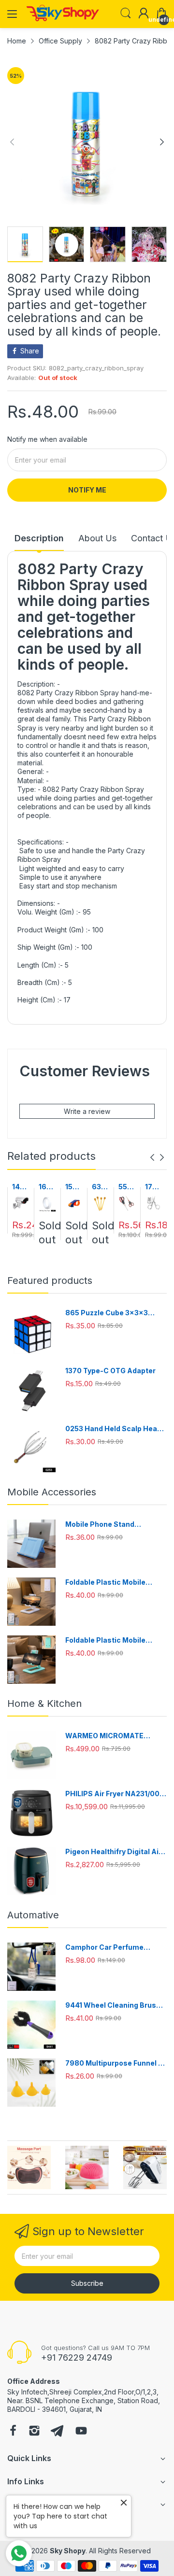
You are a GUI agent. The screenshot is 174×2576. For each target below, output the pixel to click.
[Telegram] (57, 2432)
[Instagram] (34, 2432)
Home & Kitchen (44, 1703)
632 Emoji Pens (100, 1187)
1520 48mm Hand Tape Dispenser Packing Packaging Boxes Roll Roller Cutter (73, 1187)
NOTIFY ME (87, 490)
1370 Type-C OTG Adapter (110, 1371)
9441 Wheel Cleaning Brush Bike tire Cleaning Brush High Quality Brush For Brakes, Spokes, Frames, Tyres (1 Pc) (116, 2006)
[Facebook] (13, 2432)
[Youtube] (81, 2432)
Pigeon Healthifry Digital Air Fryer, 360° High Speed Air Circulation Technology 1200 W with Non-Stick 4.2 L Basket (115, 1852)
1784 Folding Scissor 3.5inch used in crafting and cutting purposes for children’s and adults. (153, 1187)
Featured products (50, 1281)
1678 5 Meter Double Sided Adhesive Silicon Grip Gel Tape (47, 1187)
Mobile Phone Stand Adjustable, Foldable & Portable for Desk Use (104, 1525)
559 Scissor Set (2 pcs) (126, 1187)
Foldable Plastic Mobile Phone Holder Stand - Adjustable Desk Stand (105, 1583)
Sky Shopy (68, 2551)
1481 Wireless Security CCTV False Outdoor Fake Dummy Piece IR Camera (21, 1187)
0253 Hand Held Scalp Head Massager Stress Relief (113, 1429)
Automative (33, 1915)
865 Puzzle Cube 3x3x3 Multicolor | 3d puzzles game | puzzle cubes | (115, 1313)
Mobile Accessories (52, 1492)
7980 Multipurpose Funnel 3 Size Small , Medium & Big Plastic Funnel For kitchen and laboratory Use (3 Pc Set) (116, 2063)
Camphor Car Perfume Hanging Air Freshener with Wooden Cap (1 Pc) (112, 1948)
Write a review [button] (87, 1111)
